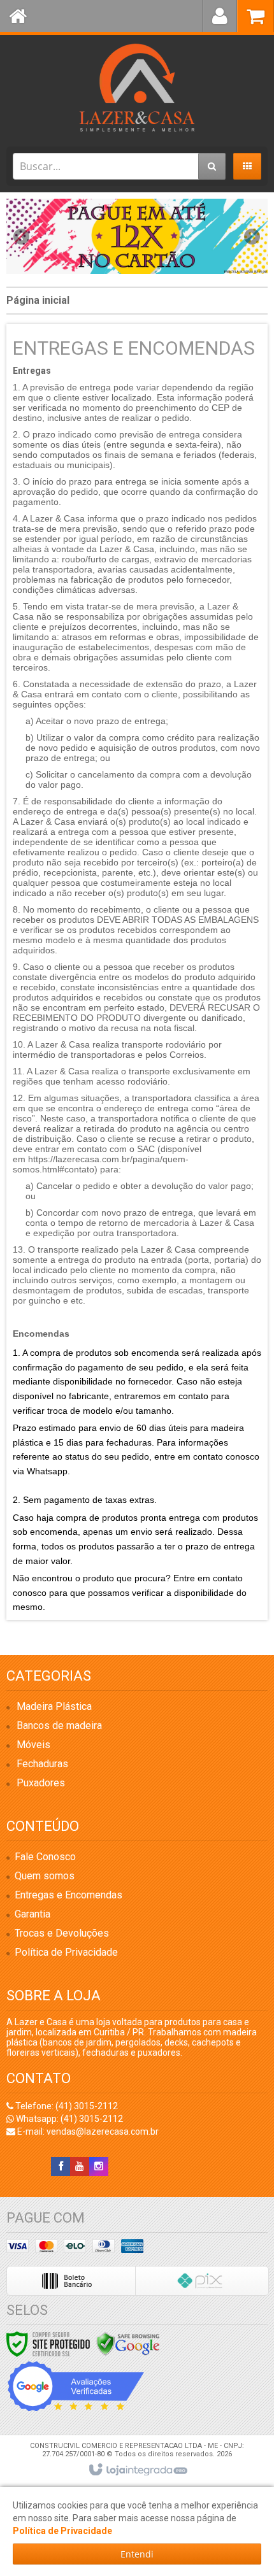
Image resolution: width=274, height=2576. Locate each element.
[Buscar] (212, 166)
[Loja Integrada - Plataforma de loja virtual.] (137, 2470)
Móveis (33, 1745)
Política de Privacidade (66, 1952)
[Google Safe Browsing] (128, 2344)
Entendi (137, 2554)
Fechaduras (42, 1764)
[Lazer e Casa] (137, 88)
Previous (22, 236)
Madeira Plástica (54, 1706)
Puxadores (41, 1783)
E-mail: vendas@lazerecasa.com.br (87, 2131)
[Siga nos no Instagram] (99, 2167)
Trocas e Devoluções (62, 1933)
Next (252, 232)
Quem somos (45, 1876)
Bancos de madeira (59, 1726)
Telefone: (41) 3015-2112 (66, 2106)
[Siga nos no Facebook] (61, 2167)
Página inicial (38, 300)
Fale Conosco (45, 1857)
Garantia (32, 1914)
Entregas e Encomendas (68, 1895)
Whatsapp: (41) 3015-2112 (68, 2119)
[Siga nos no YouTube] (80, 2167)
